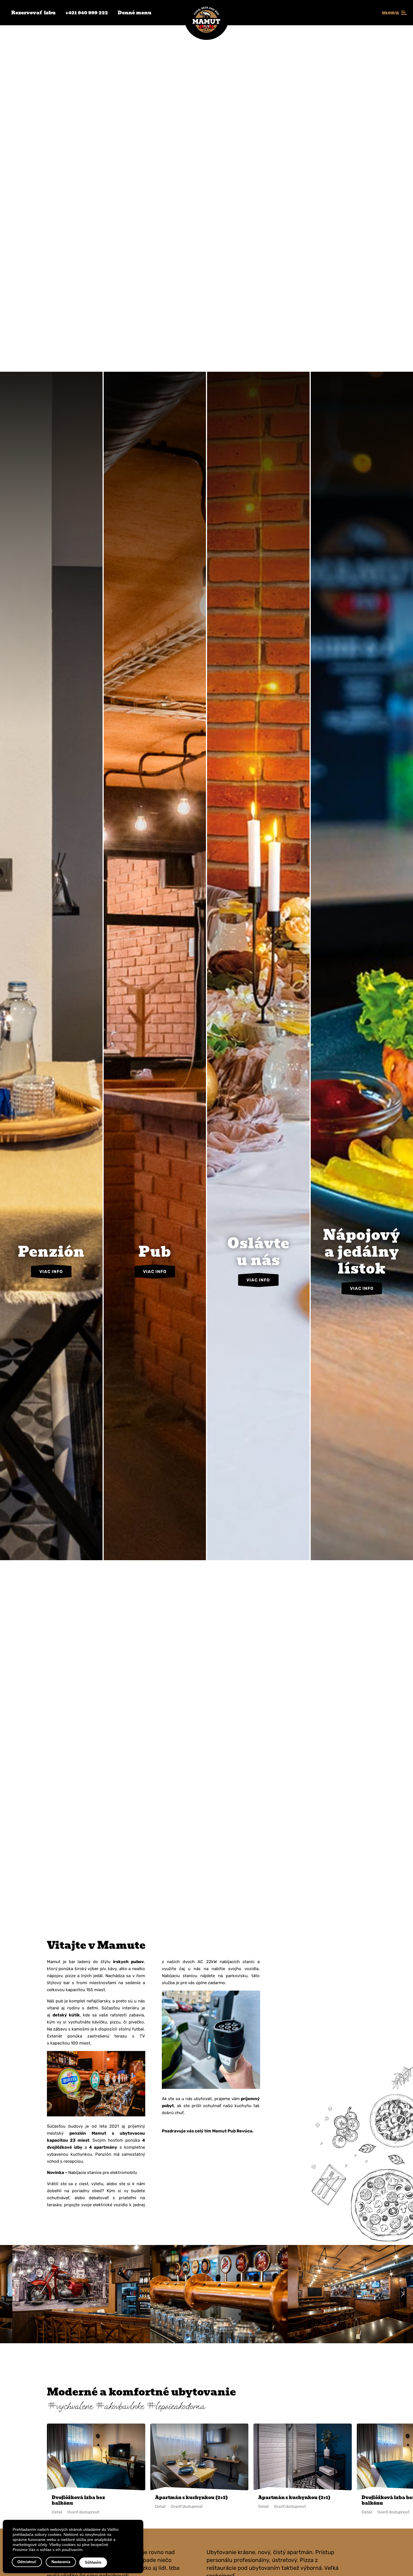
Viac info (51, 1457)
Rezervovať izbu (33, 13)
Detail (57, 2512)
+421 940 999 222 (87, 13)
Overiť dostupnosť (83, 2512)
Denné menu (135, 13)
